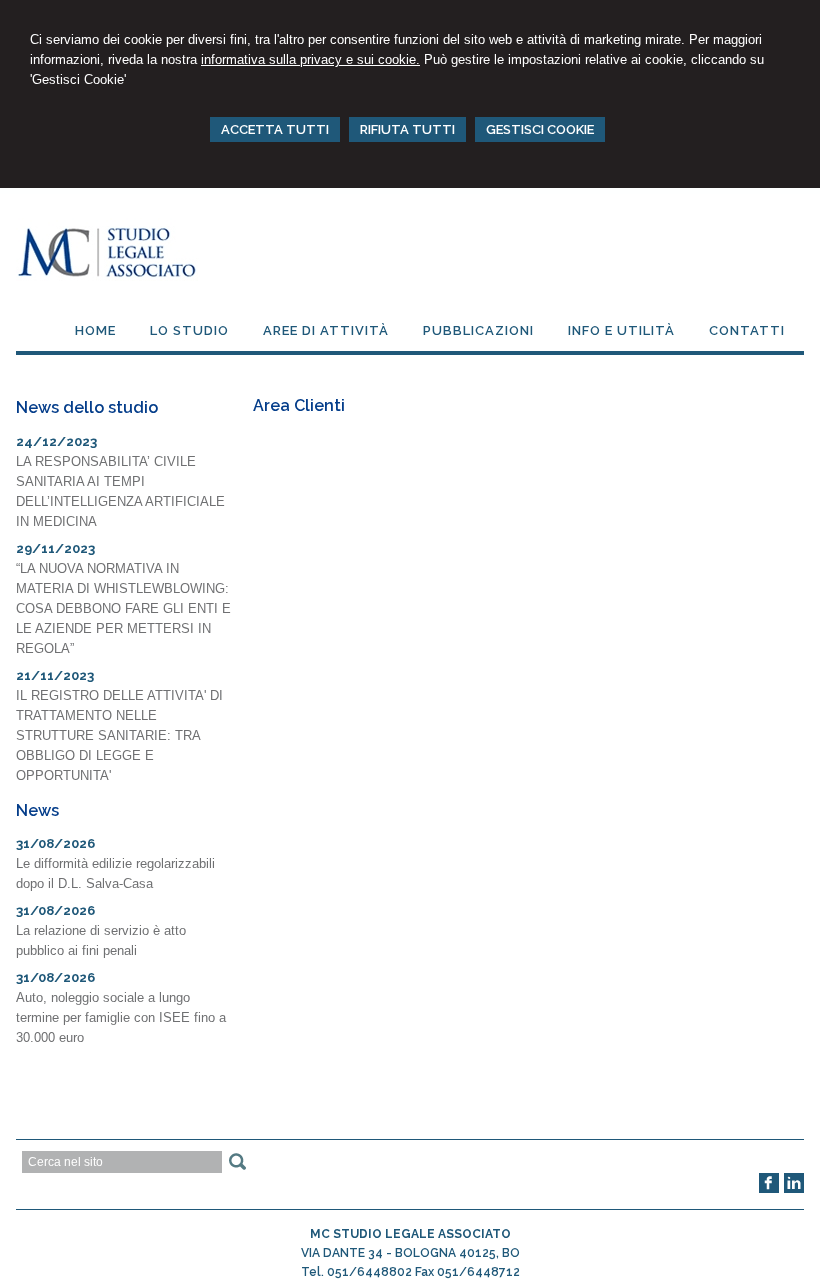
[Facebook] (769, 1189)
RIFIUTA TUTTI (407, 129)
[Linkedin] (794, 1189)
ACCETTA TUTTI (275, 129)
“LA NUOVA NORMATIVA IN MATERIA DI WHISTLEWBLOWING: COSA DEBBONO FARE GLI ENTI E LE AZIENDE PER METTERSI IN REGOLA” (123, 608)
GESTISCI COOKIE (540, 129)
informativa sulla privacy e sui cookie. (310, 59)
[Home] (108, 276)
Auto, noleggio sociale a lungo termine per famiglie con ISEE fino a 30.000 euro (121, 1017)
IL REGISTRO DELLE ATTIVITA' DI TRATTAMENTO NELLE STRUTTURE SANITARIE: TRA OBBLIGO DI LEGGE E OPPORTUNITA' (119, 735)
